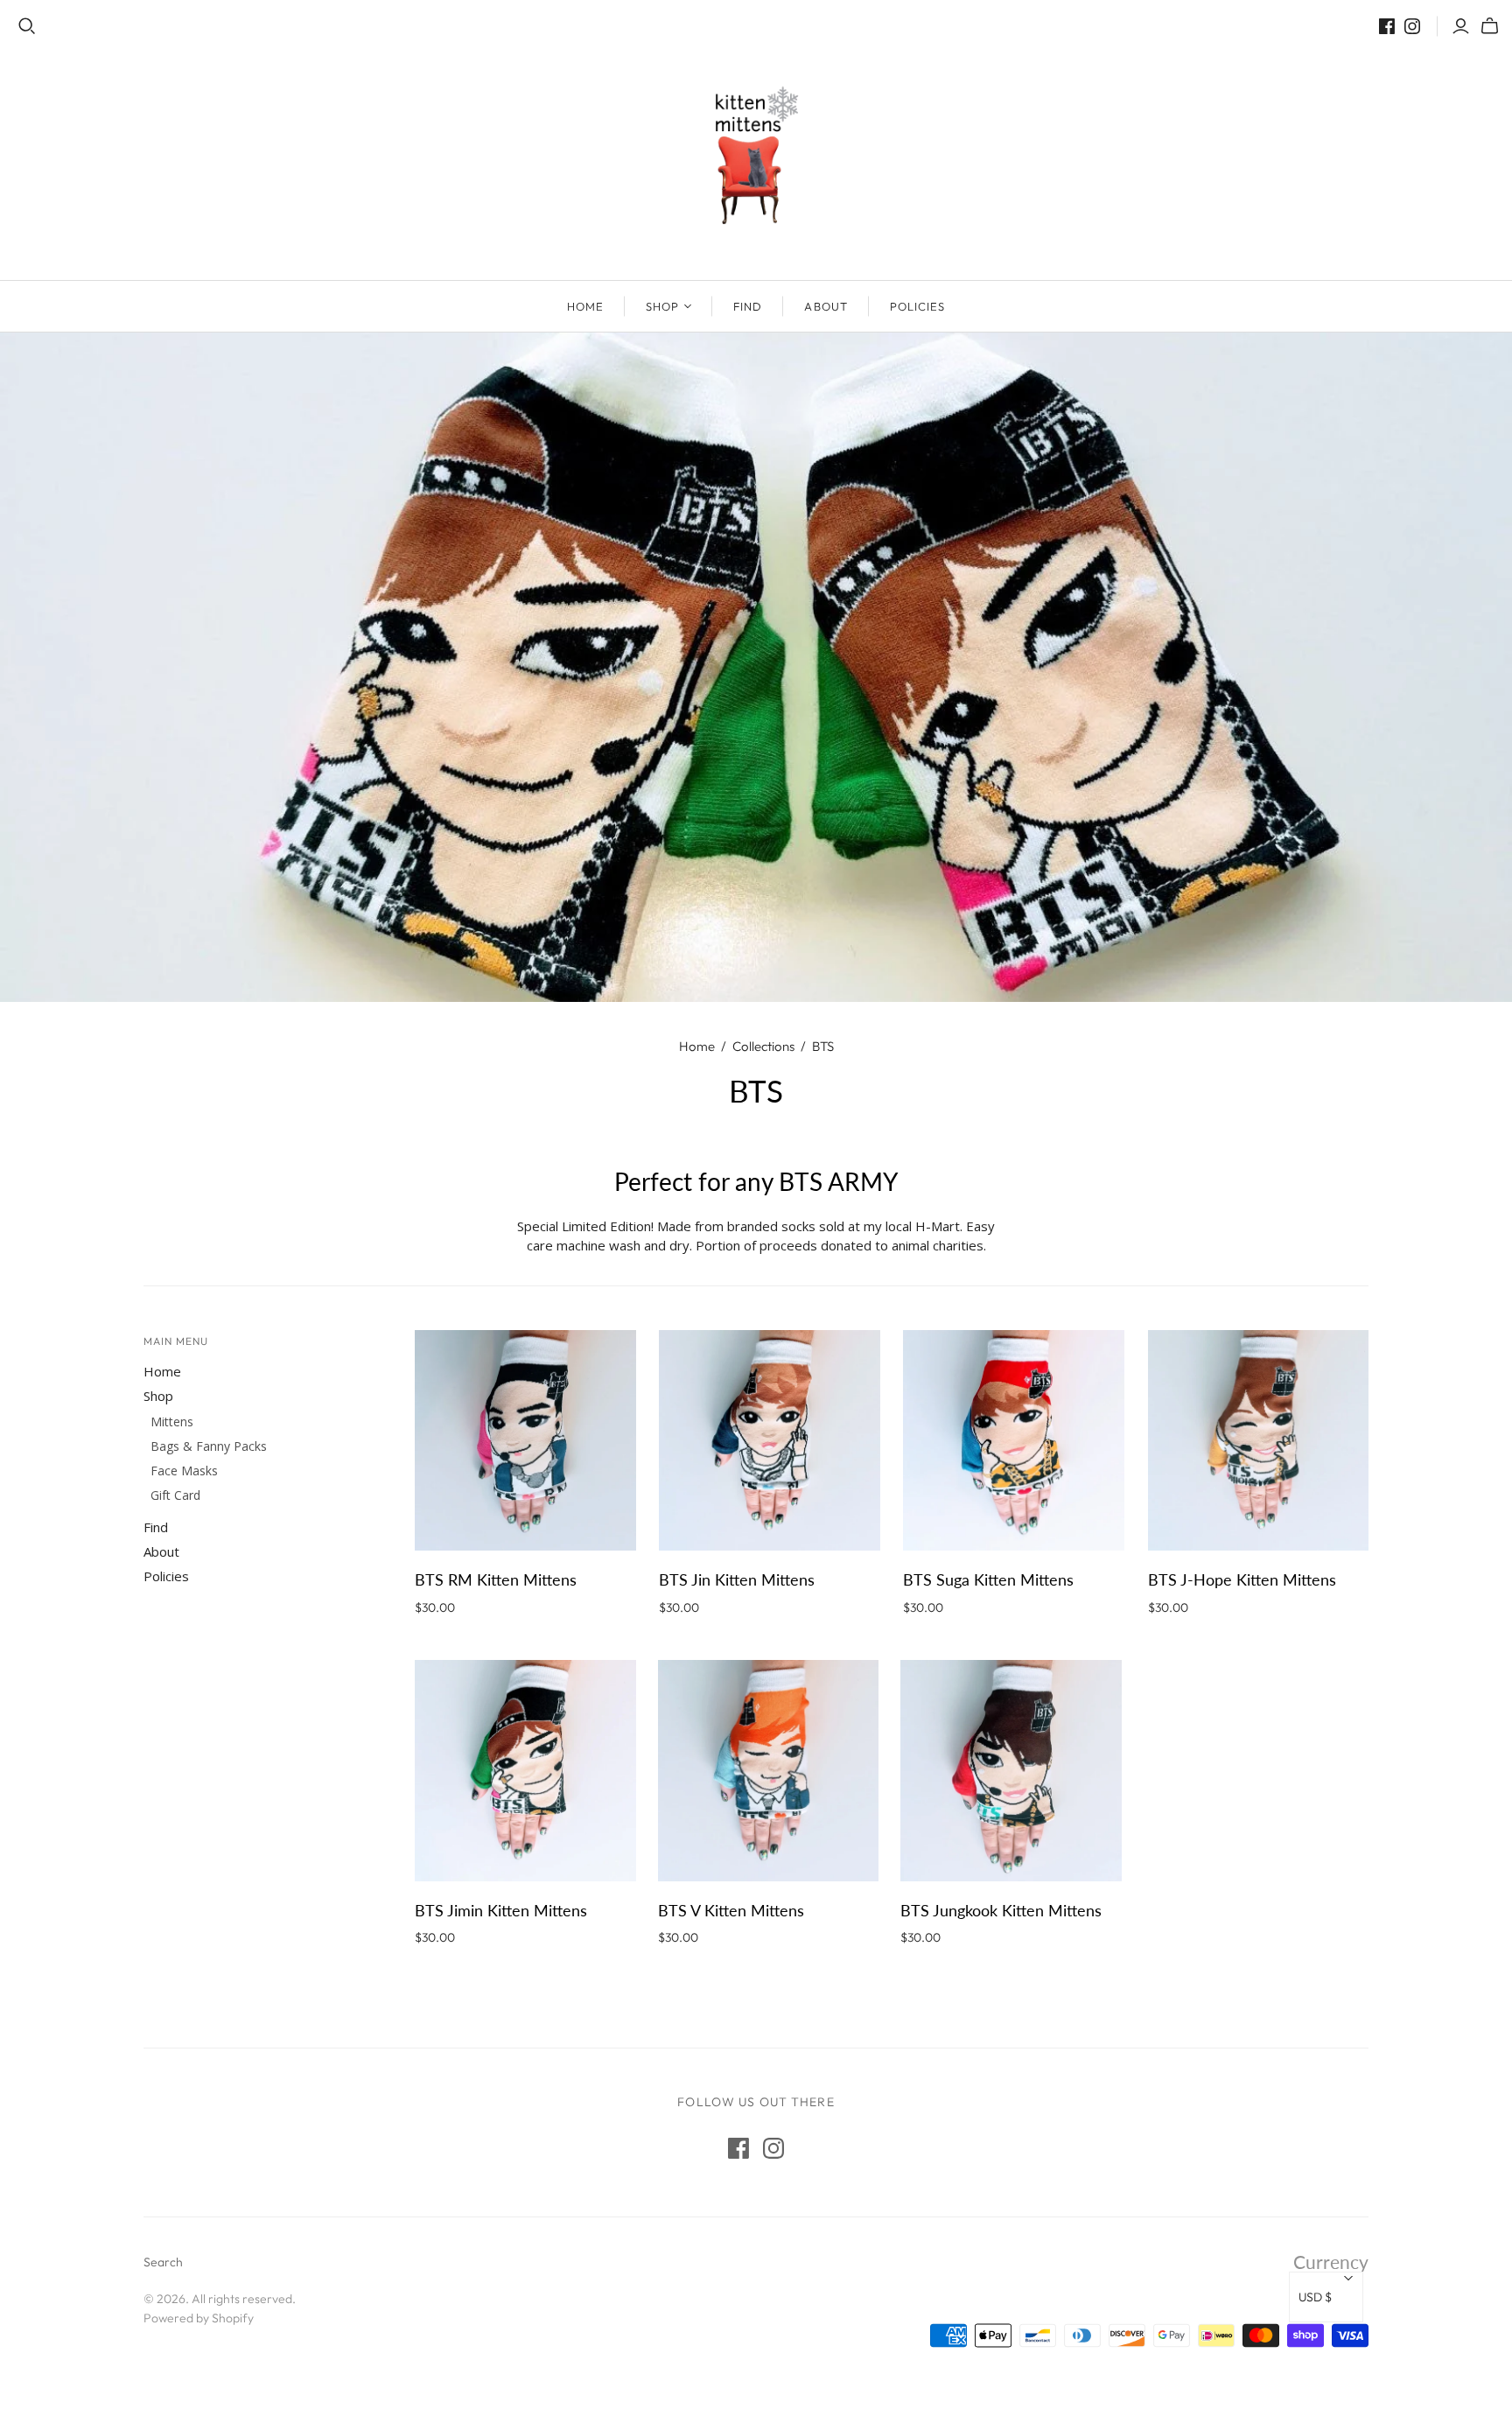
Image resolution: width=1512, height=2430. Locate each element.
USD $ (1315, 2297)
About (826, 306)
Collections (763, 1046)
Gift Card (175, 1495)
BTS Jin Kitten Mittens (737, 1579)
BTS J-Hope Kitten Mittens (1242, 1579)
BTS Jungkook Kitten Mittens (1001, 1910)
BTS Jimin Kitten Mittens (501, 1910)
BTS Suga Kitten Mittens (988, 1579)
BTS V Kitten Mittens (731, 1910)
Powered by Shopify (199, 2318)
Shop (662, 306)
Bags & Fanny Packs (209, 1446)
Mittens (172, 1422)
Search (163, 2262)
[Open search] (27, 26)
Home (585, 306)
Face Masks (184, 1471)
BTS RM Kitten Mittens (496, 1579)
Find (748, 306)
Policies (917, 306)
